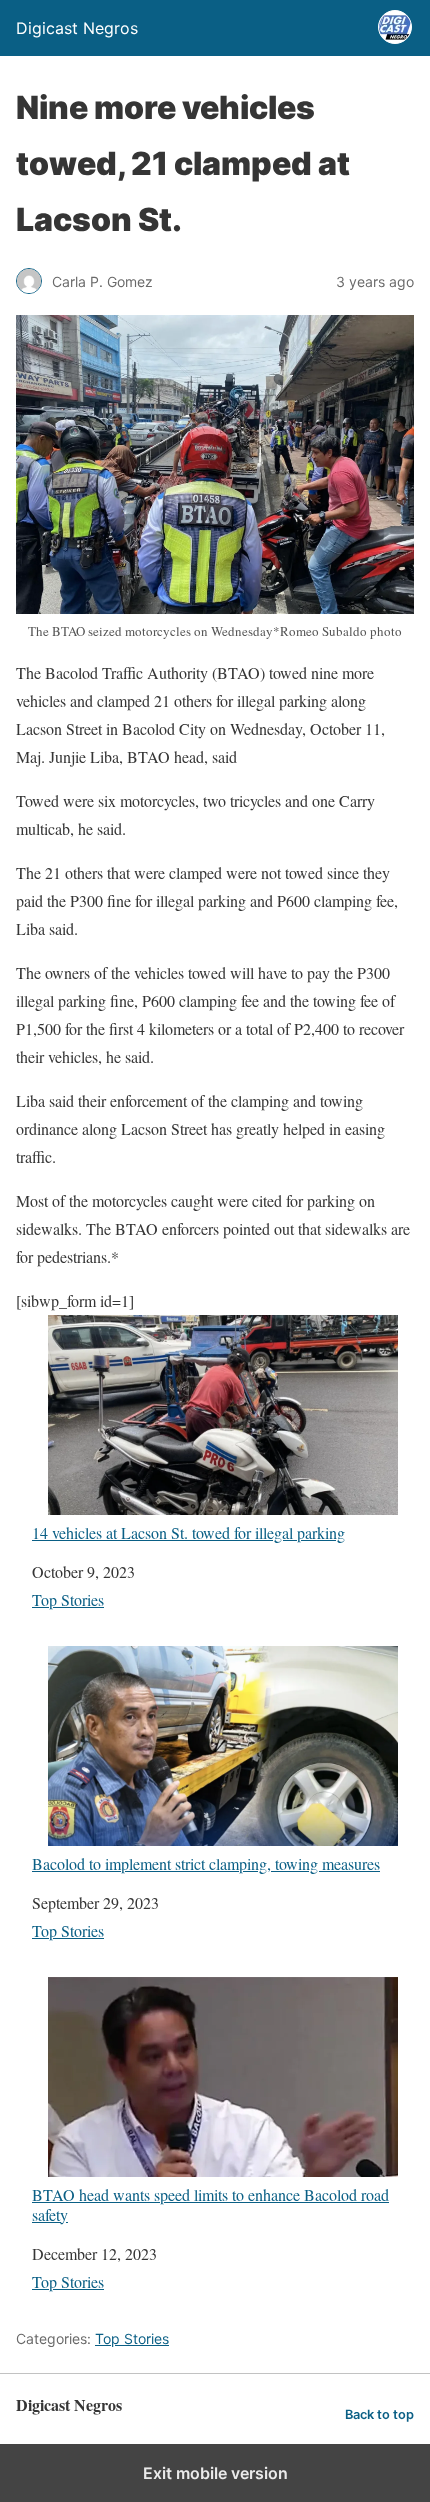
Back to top (379, 2414)
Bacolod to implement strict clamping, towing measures (206, 1863)
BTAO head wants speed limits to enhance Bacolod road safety (210, 2203)
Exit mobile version (215, 2473)
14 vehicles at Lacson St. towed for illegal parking (188, 1532)
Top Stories (68, 1599)
